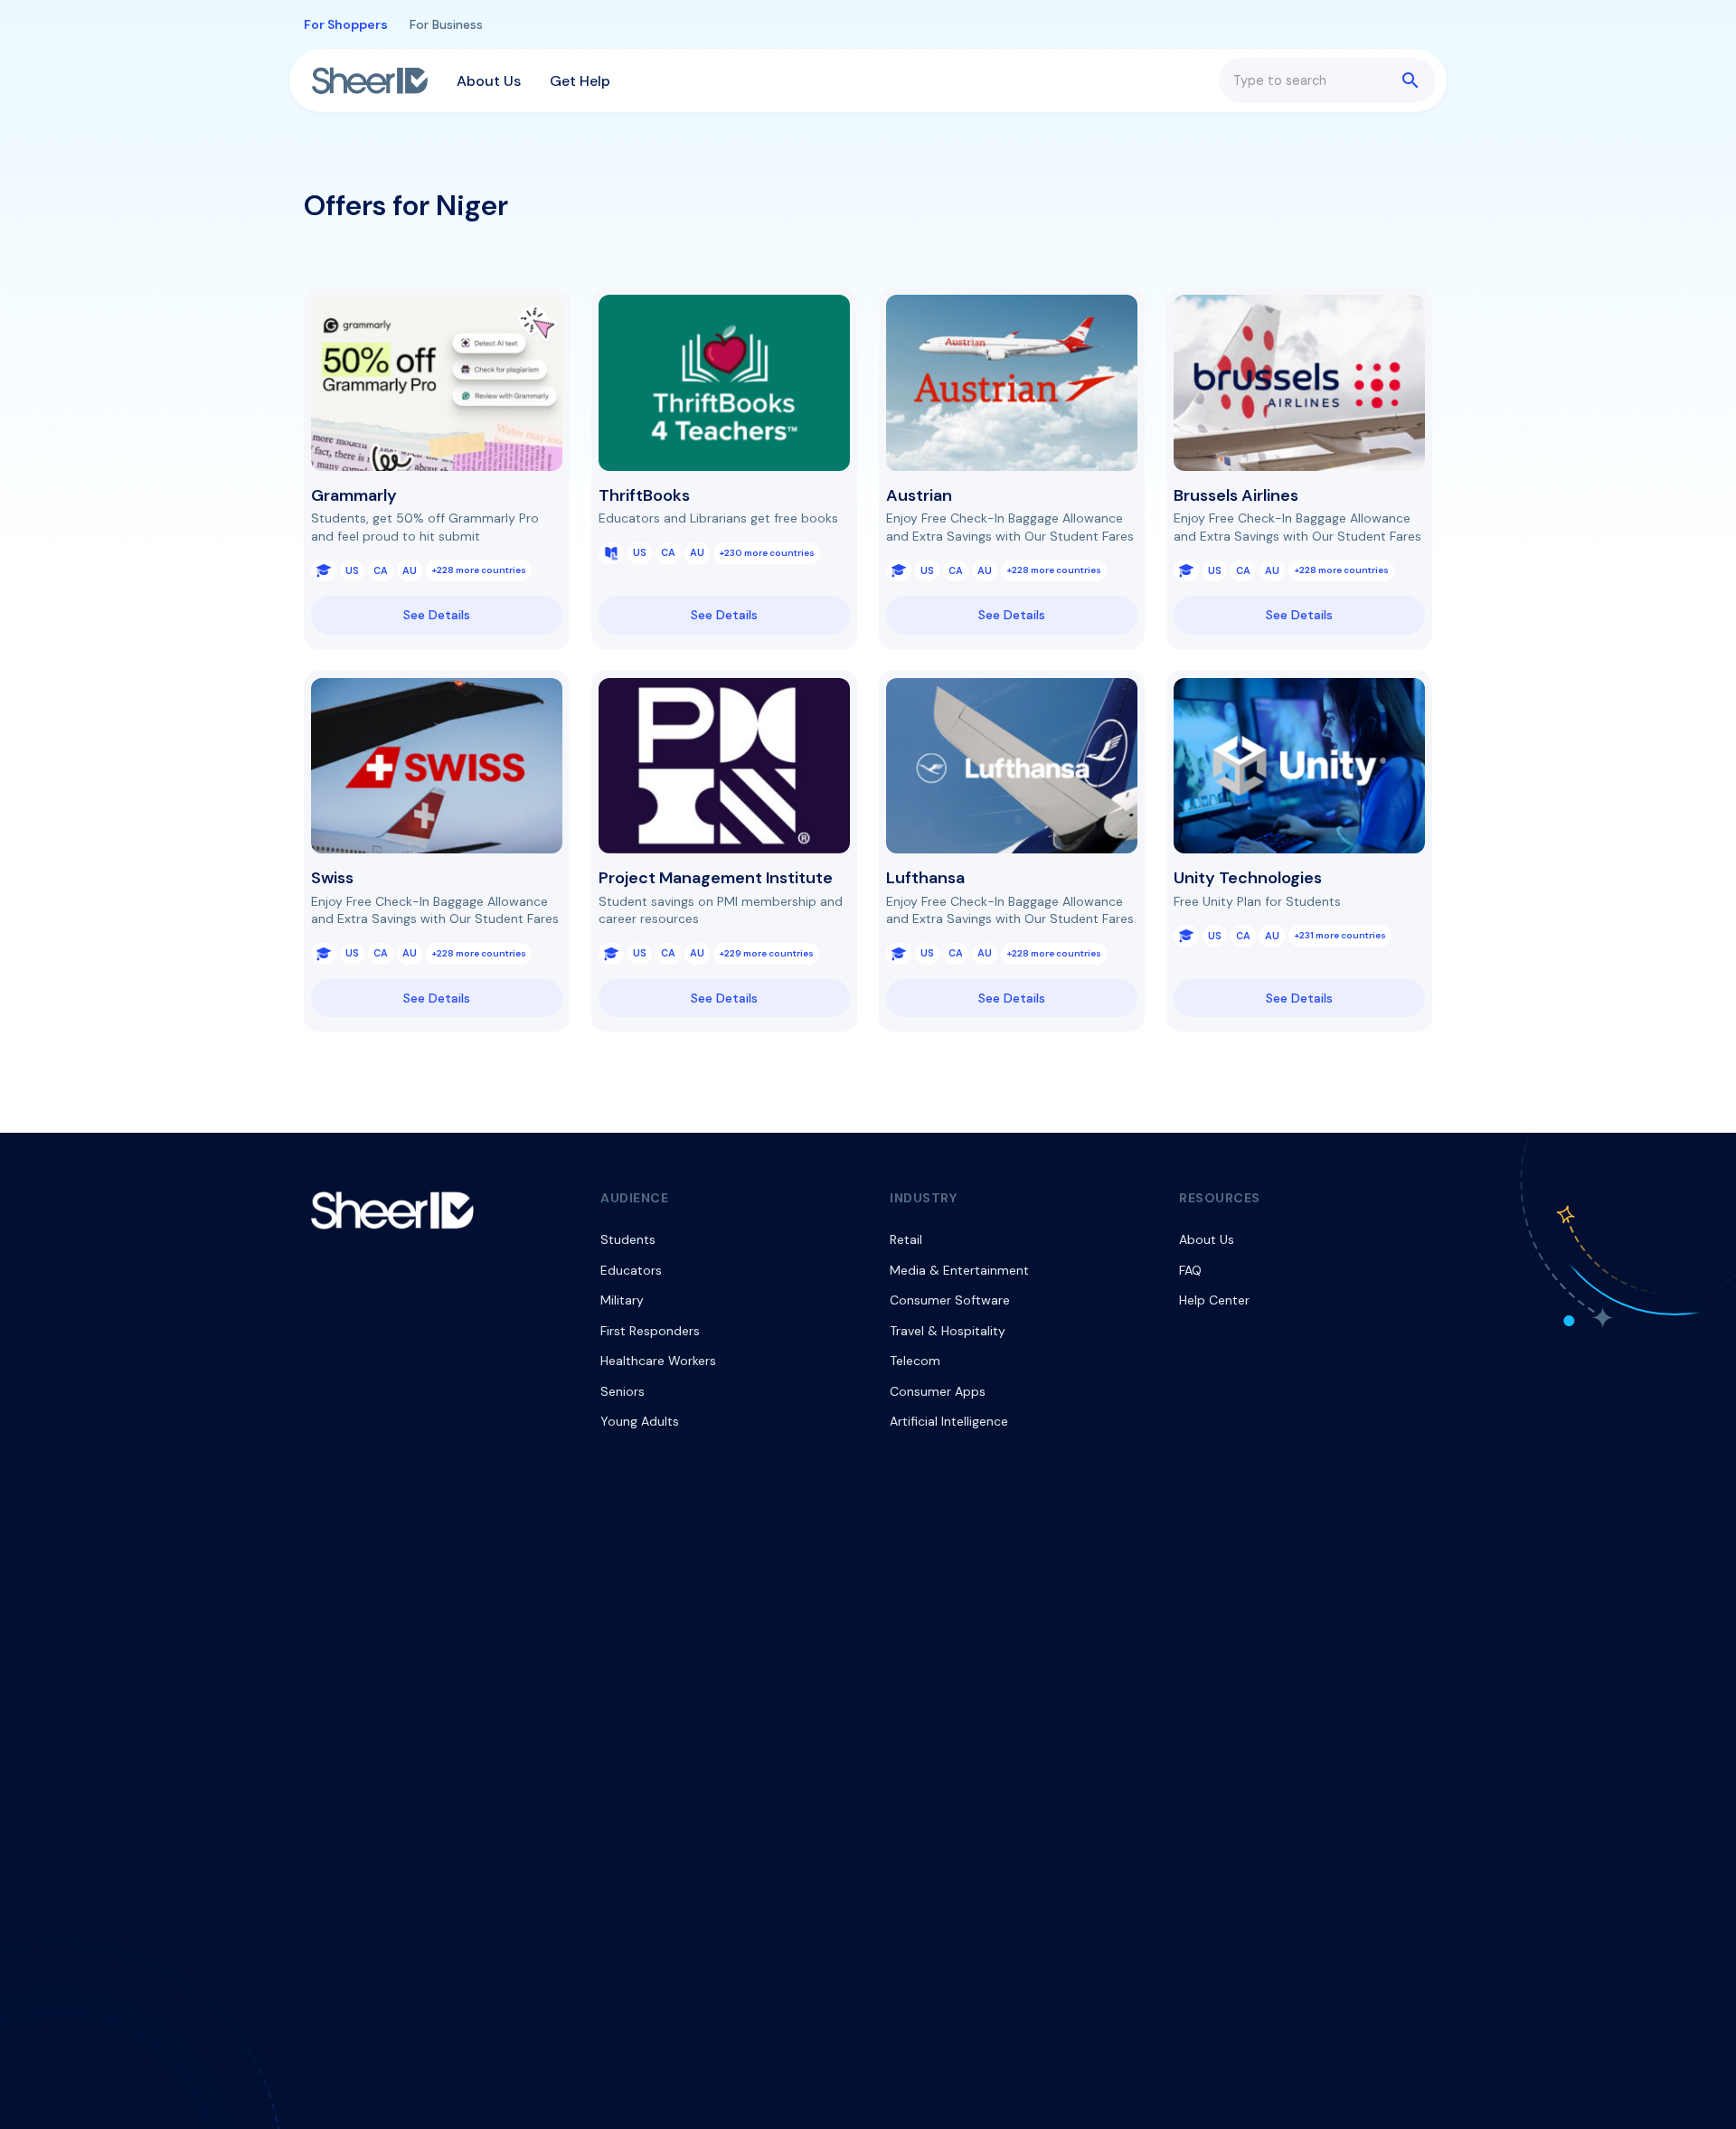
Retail (906, 1239)
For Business (446, 24)
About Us (489, 81)
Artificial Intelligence (949, 1421)
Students (628, 1239)
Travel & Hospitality (948, 1331)
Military (622, 1300)
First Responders (650, 1331)
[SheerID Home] (370, 80)
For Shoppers (346, 24)
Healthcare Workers (658, 1361)
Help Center (1214, 1300)
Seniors (623, 1391)
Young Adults (640, 1421)
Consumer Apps (938, 1391)
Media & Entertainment (959, 1270)
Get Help (580, 81)
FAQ (1190, 1270)
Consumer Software (950, 1300)
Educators (631, 1270)
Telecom (915, 1361)
